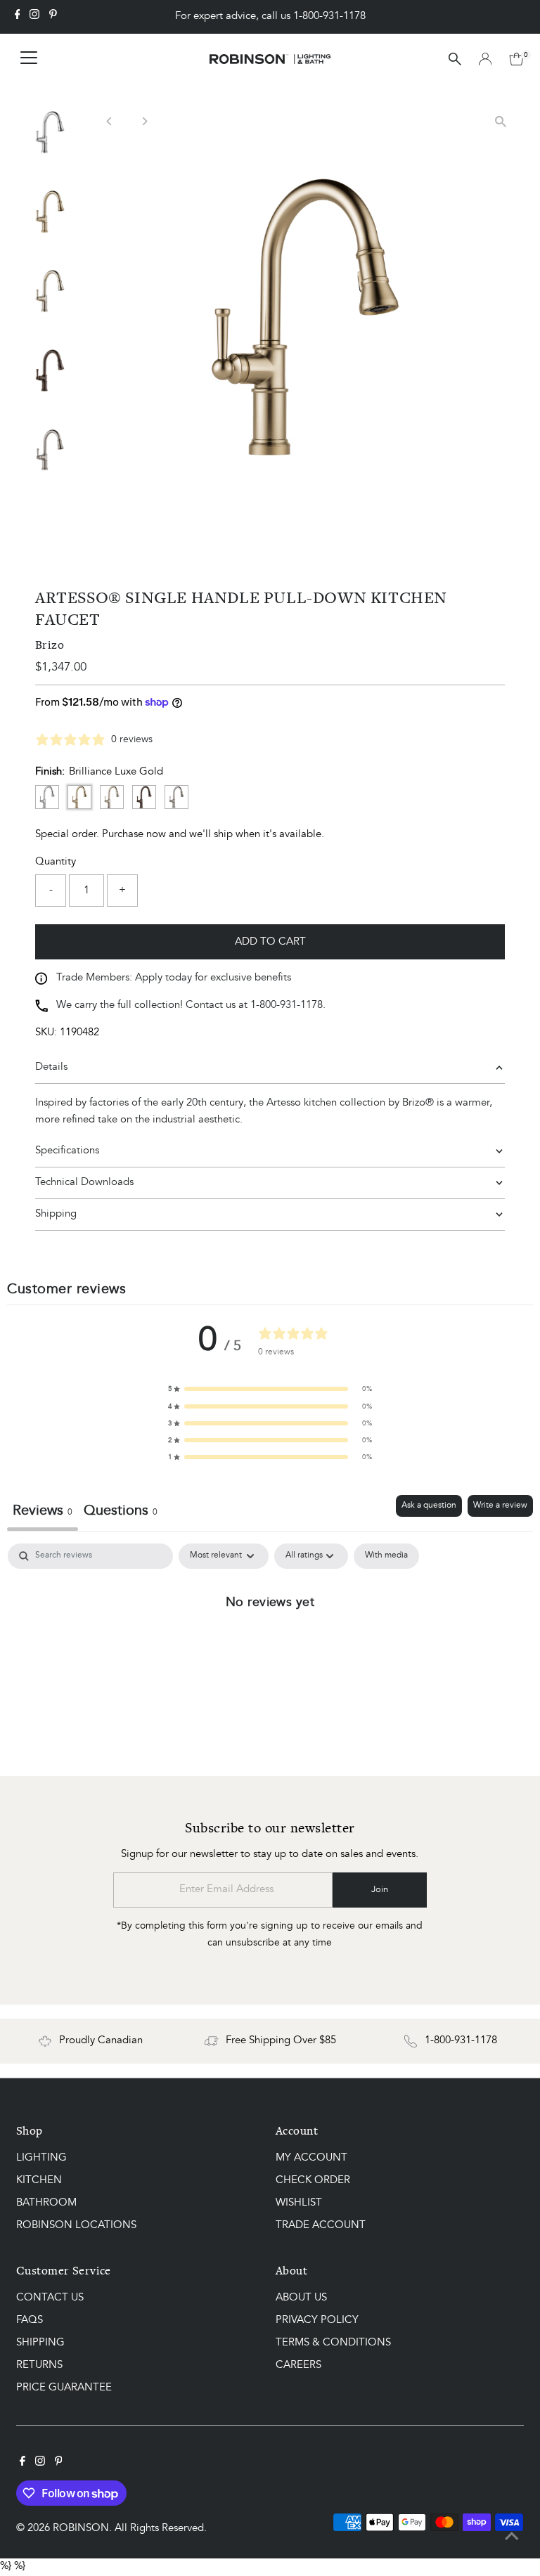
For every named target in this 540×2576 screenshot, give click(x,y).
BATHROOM (46, 2203)
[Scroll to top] (512, 2537)
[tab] (121, 1513)
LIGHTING (41, 2158)
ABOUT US (301, 2298)
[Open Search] (455, 59)
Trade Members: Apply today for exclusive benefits (174, 978)
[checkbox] (386, 1556)
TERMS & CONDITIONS (333, 2343)
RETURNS (39, 2365)
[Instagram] (34, 17)
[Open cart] (516, 59)
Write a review (500, 1506)
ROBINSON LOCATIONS (76, 2226)
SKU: (46, 1033)
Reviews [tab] (43, 1511)
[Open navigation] (29, 59)
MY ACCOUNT (311, 2158)
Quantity (56, 862)
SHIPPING (40, 2343)
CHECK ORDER (313, 2181)
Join (380, 1890)
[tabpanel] (270, 1649)
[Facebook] (18, 17)
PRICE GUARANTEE (64, 2388)
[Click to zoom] (501, 121)
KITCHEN (39, 2181)
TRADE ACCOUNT (321, 2226)
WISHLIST (299, 2203)
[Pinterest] (53, 17)
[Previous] (109, 121)
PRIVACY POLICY (317, 2321)
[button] (270, 1389)
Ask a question (429, 1506)
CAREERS (298, 2365)
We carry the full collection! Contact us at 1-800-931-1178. (191, 1005)
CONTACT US (50, 2298)
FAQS (30, 2321)
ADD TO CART (270, 942)
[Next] (144, 121)
